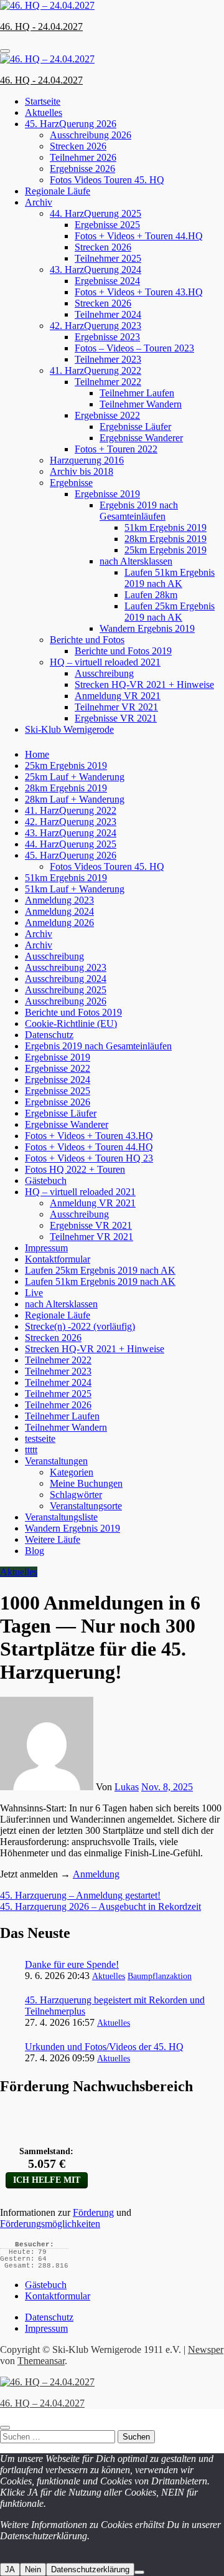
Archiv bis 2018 (82, 471)
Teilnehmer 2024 (108, 314)
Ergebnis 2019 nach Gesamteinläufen (139, 511)
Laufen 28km (151, 595)
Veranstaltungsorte (86, 1506)
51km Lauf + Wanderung (75, 889)
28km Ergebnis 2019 (166, 539)
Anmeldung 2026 (59, 923)
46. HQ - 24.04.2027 (41, 26)
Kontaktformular (58, 1259)
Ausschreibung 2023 (66, 967)
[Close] (5, 2428)
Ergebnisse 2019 (107, 494)
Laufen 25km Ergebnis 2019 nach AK (170, 612)
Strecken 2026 (78, 146)
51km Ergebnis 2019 (166, 527)
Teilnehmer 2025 (108, 258)
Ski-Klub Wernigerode (69, 729)
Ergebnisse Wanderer (141, 438)
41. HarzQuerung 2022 (96, 370)
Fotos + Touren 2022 (116, 449)
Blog (35, 1551)
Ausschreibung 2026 (91, 135)
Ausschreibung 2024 (66, 979)
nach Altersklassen (136, 561)
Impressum (46, 1248)
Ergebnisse (71, 483)
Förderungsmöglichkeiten (50, 2224)
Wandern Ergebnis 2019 (147, 628)
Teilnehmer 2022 (108, 382)
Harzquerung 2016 (87, 460)
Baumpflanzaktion (160, 1976)
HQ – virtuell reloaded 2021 (105, 662)
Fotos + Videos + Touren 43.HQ (139, 292)
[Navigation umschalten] (5, 51)
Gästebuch (46, 1181)
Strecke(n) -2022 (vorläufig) (80, 1326)
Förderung (93, 2212)
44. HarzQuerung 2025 (96, 213)
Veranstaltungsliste (61, 1517)
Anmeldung (96, 1874)
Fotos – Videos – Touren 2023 (134, 348)
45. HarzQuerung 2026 (71, 124)
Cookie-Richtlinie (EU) (71, 1023)
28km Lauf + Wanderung (75, 799)
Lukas (127, 1787)
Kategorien (72, 1472)
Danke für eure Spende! (72, 1964)
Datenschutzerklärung (90, 2569)
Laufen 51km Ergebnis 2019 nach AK (170, 578)
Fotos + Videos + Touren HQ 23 (89, 1158)
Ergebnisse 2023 (107, 337)
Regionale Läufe (58, 191)
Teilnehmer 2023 (108, 359)
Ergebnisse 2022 (107, 415)
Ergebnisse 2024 (107, 281)
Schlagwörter (76, 1495)
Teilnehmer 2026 (83, 157)
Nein (33, 2569)
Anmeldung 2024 (59, 911)
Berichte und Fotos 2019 (123, 651)
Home (37, 754)
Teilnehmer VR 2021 (116, 707)
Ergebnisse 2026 (82, 169)
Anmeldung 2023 (59, 900)
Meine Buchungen (86, 1483)
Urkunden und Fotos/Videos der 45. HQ (104, 2047)
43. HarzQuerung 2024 (96, 270)
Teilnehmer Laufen (137, 393)
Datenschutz (49, 1035)
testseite (40, 1438)
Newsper (206, 2349)
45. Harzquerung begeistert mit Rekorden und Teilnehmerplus (115, 2006)
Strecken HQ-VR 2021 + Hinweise (144, 685)
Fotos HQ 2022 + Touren (75, 1169)
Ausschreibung (104, 673)
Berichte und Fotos (87, 640)
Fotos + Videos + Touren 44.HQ (139, 236)
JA (10, 2569)
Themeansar (41, 2361)
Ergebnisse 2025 (107, 225)
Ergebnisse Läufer (135, 427)
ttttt (31, 1450)
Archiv (39, 202)
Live (34, 1293)
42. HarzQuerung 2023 (96, 326)
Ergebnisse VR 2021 (116, 718)
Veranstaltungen (56, 1461)
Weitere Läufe (53, 1539)
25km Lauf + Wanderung (75, 777)
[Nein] (139, 2572)
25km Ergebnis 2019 (166, 550)
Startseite (43, 101)
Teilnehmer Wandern (141, 404)
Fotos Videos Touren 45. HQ (107, 180)
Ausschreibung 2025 (66, 990)
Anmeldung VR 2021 (118, 696)
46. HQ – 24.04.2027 (42, 2403)
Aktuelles (44, 112)
